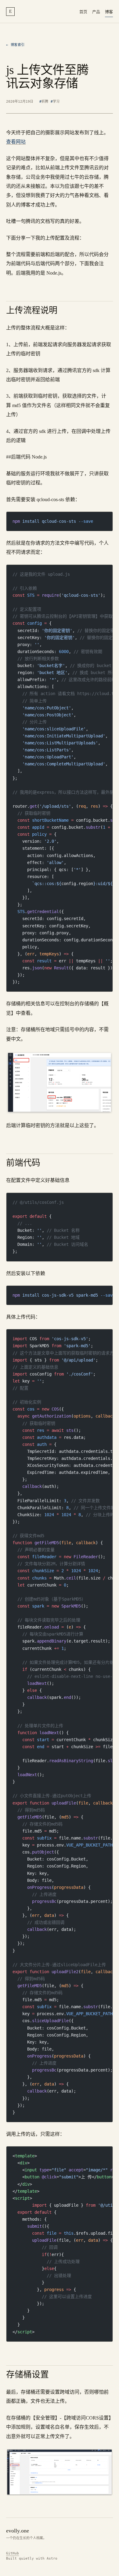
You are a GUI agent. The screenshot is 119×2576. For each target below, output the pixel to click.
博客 (109, 12)
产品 (96, 12)
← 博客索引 (15, 45)
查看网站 (16, 142)
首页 (83, 12)
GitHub (13, 2553)
